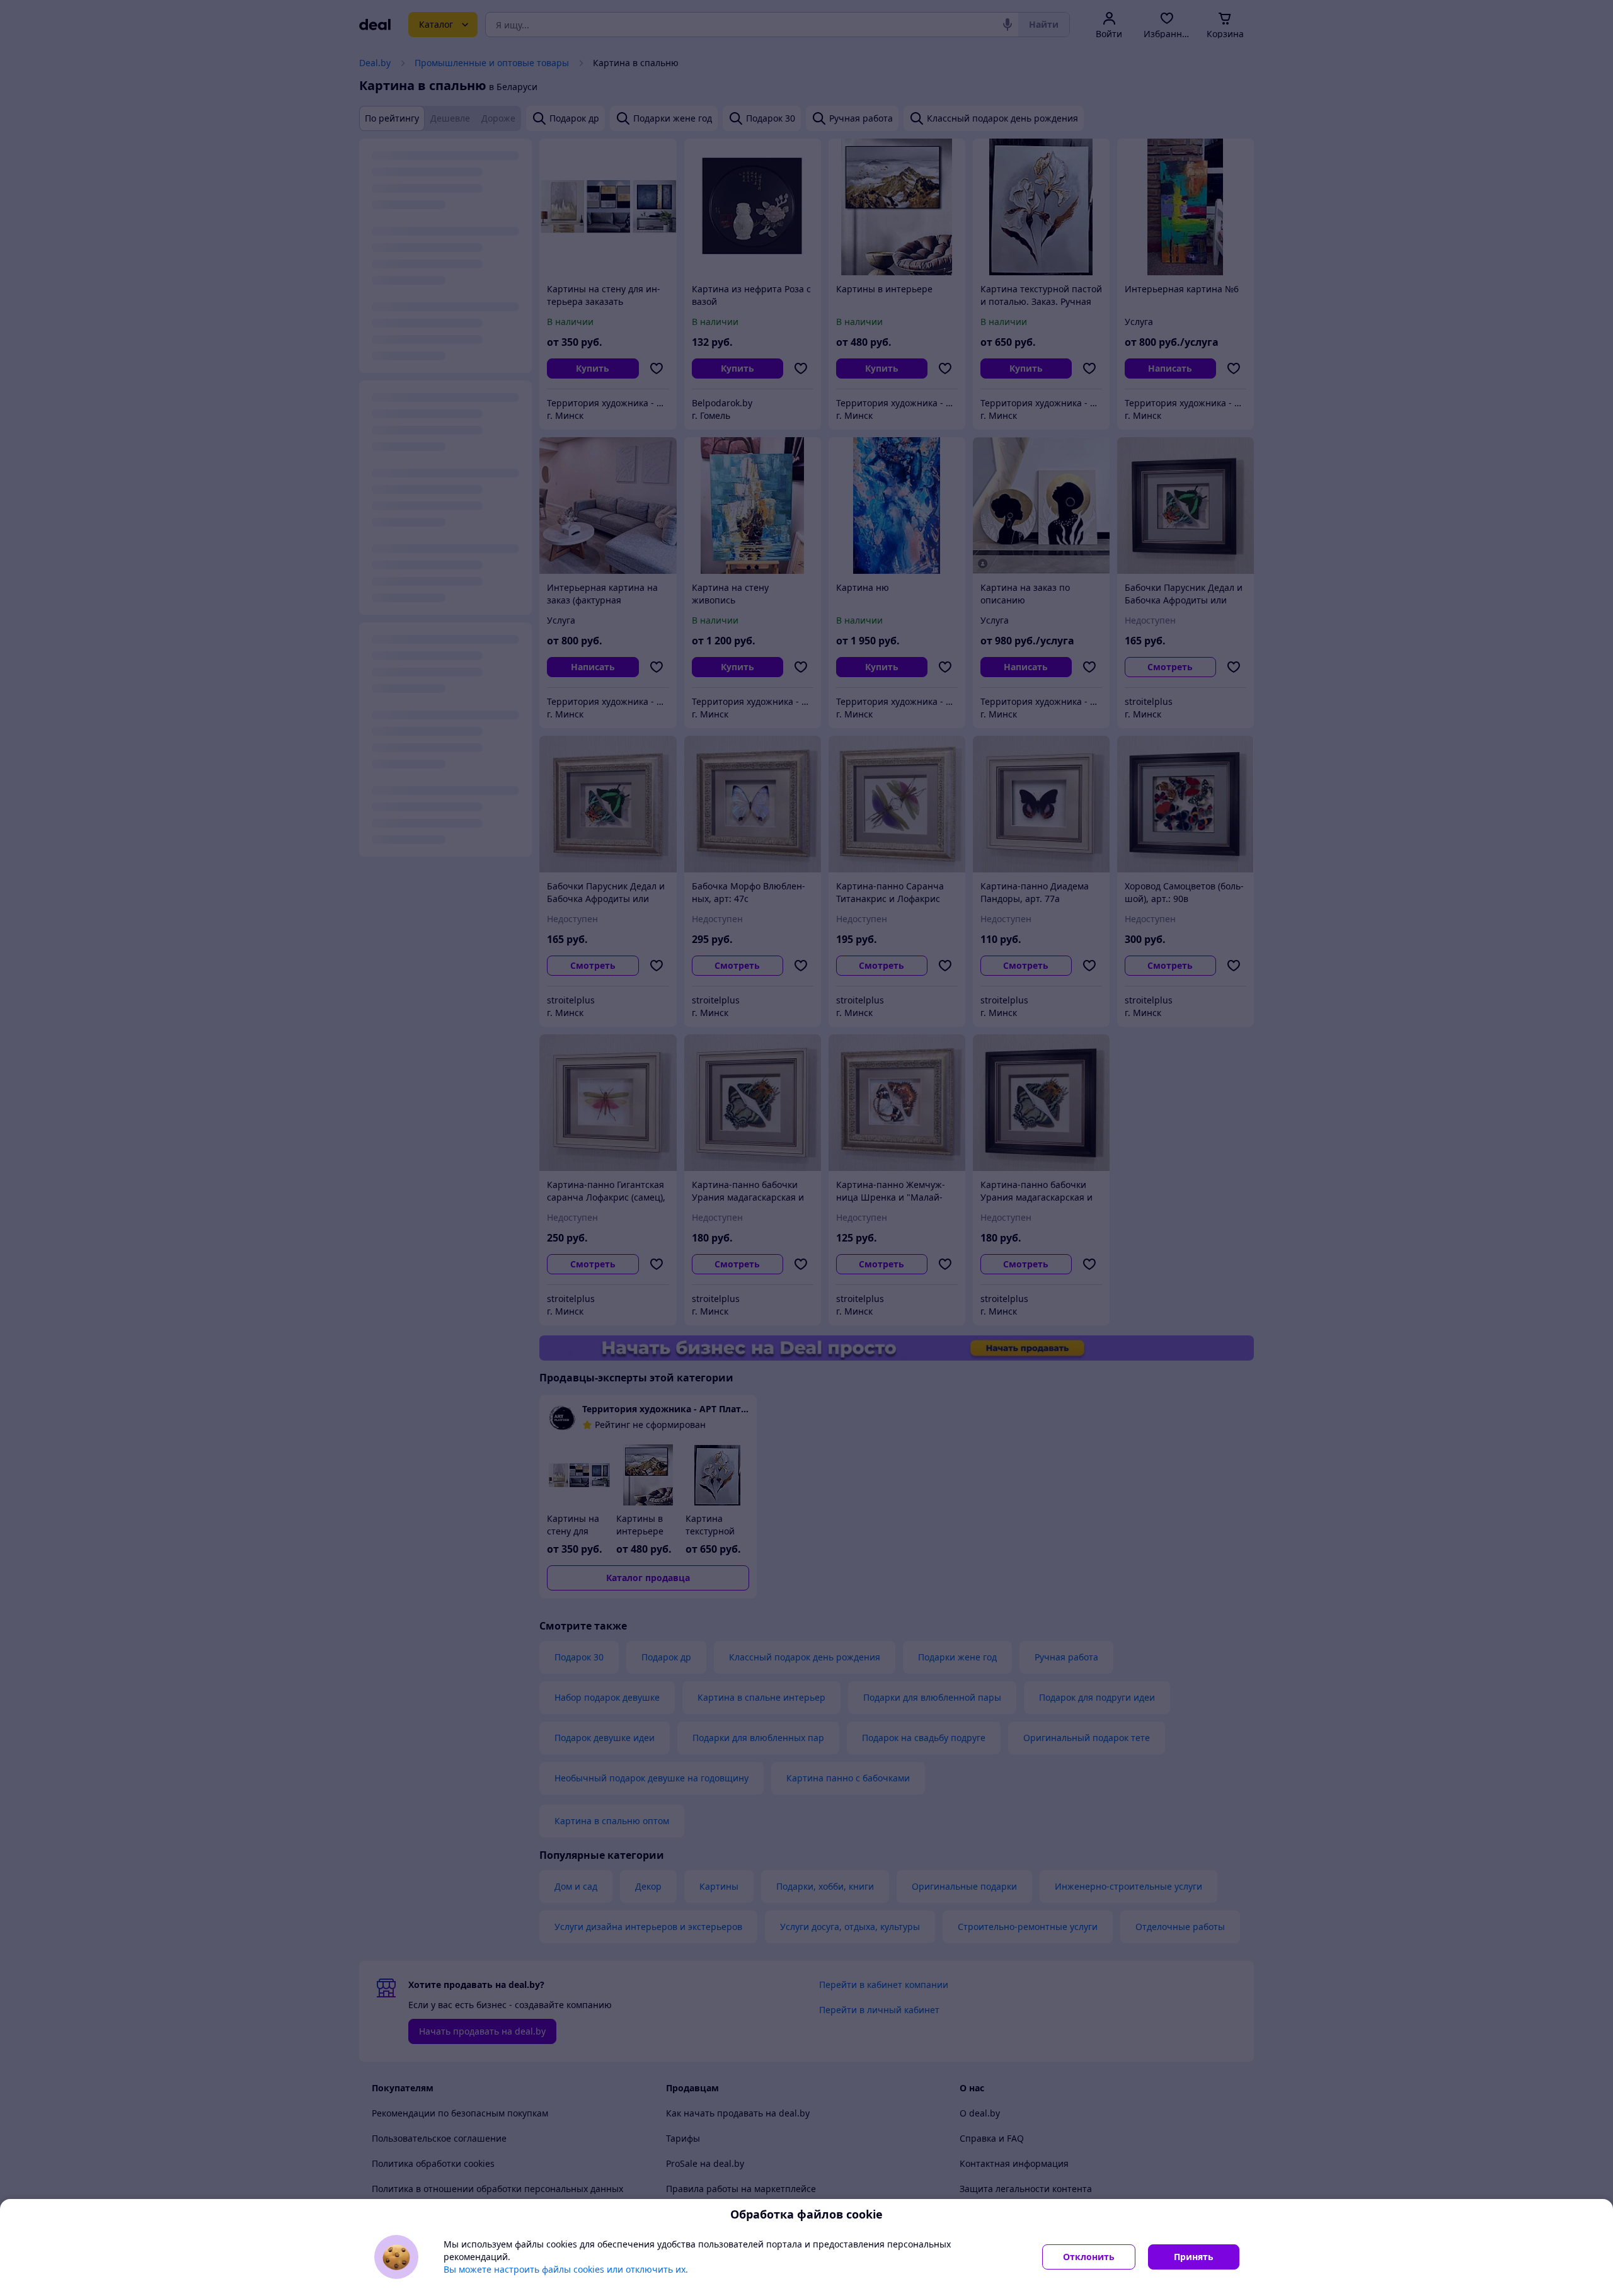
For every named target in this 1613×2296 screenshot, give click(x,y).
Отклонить (1089, 2257)
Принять (1194, 2257)
